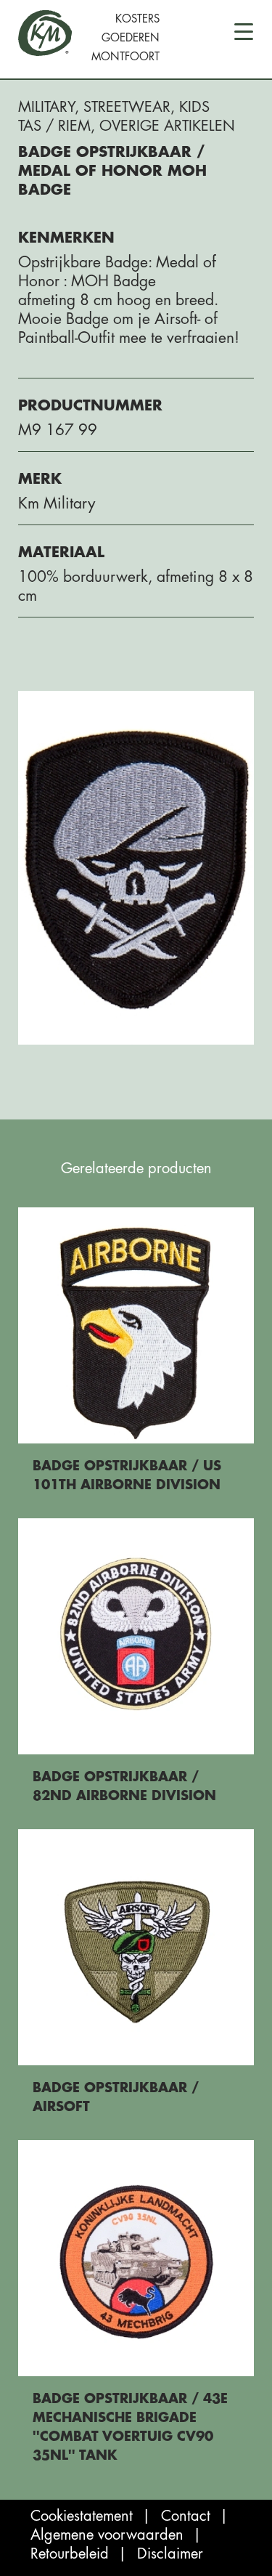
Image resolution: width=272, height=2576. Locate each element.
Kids (194, 107)
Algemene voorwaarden (107, 2535)
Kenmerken (66, 238)
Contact (186, 2516)
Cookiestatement (82, 2516)
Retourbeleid (70, 2554)
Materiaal (61, 552)
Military (46, 107)
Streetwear (127, 107)
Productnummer (90, 406)
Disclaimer (170, 2554)
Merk (40, 479)
